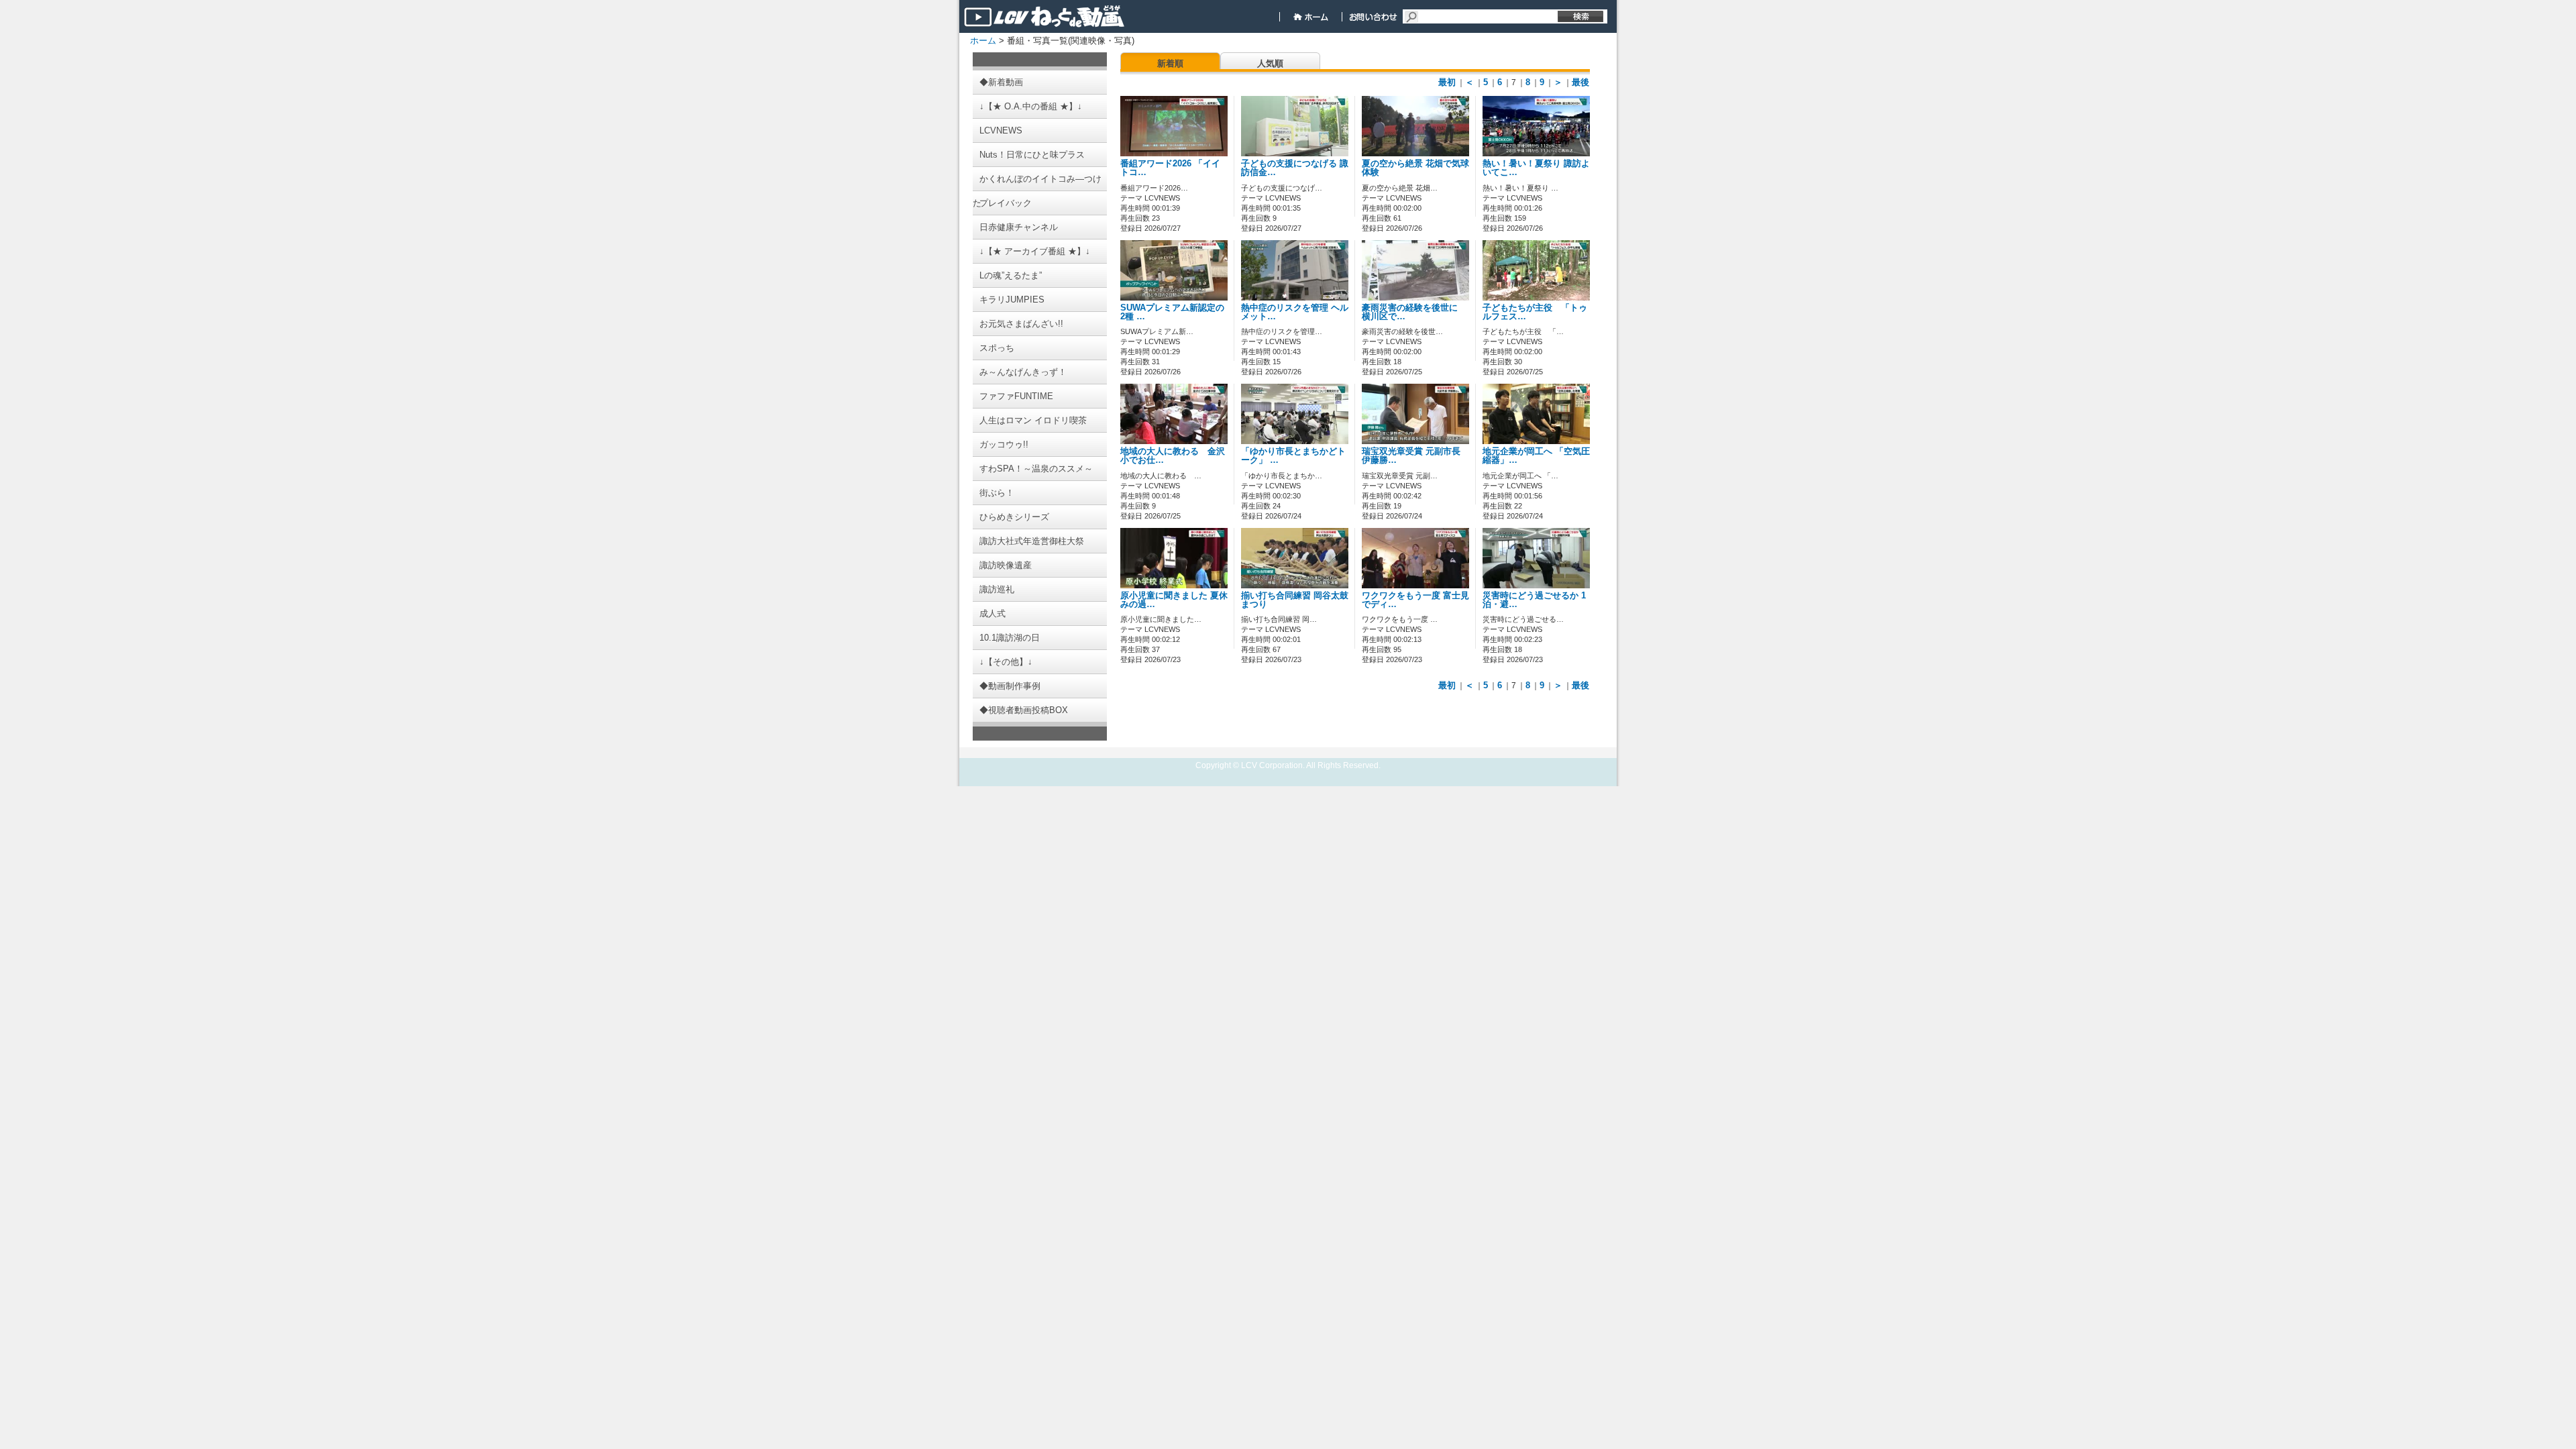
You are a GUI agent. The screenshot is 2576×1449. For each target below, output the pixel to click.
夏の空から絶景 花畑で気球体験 (1415, 168)
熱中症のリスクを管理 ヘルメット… (1295, 312)
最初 (1447, 82)
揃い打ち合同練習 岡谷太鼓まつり (1295, 600)
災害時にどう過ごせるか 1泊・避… (1534, 600)
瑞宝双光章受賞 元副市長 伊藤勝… (1411, 456)
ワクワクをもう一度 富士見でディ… (1415, 600)
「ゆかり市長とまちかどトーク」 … (1293, 456)
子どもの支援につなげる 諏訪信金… (1295, 168)
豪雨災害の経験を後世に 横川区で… (1414, 312)
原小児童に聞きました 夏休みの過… (1174, 600)
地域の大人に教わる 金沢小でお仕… (1173, 456)
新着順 (1170, 63)
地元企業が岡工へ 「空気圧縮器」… (1536, 456)
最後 (1580, 82)
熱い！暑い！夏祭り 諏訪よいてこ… (1536, 168)
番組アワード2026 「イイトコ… (1170, 168)
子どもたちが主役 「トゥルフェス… (1535, 312)
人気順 (1270, 63)
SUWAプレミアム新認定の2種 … (1172, 312)
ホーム (983, 41)
